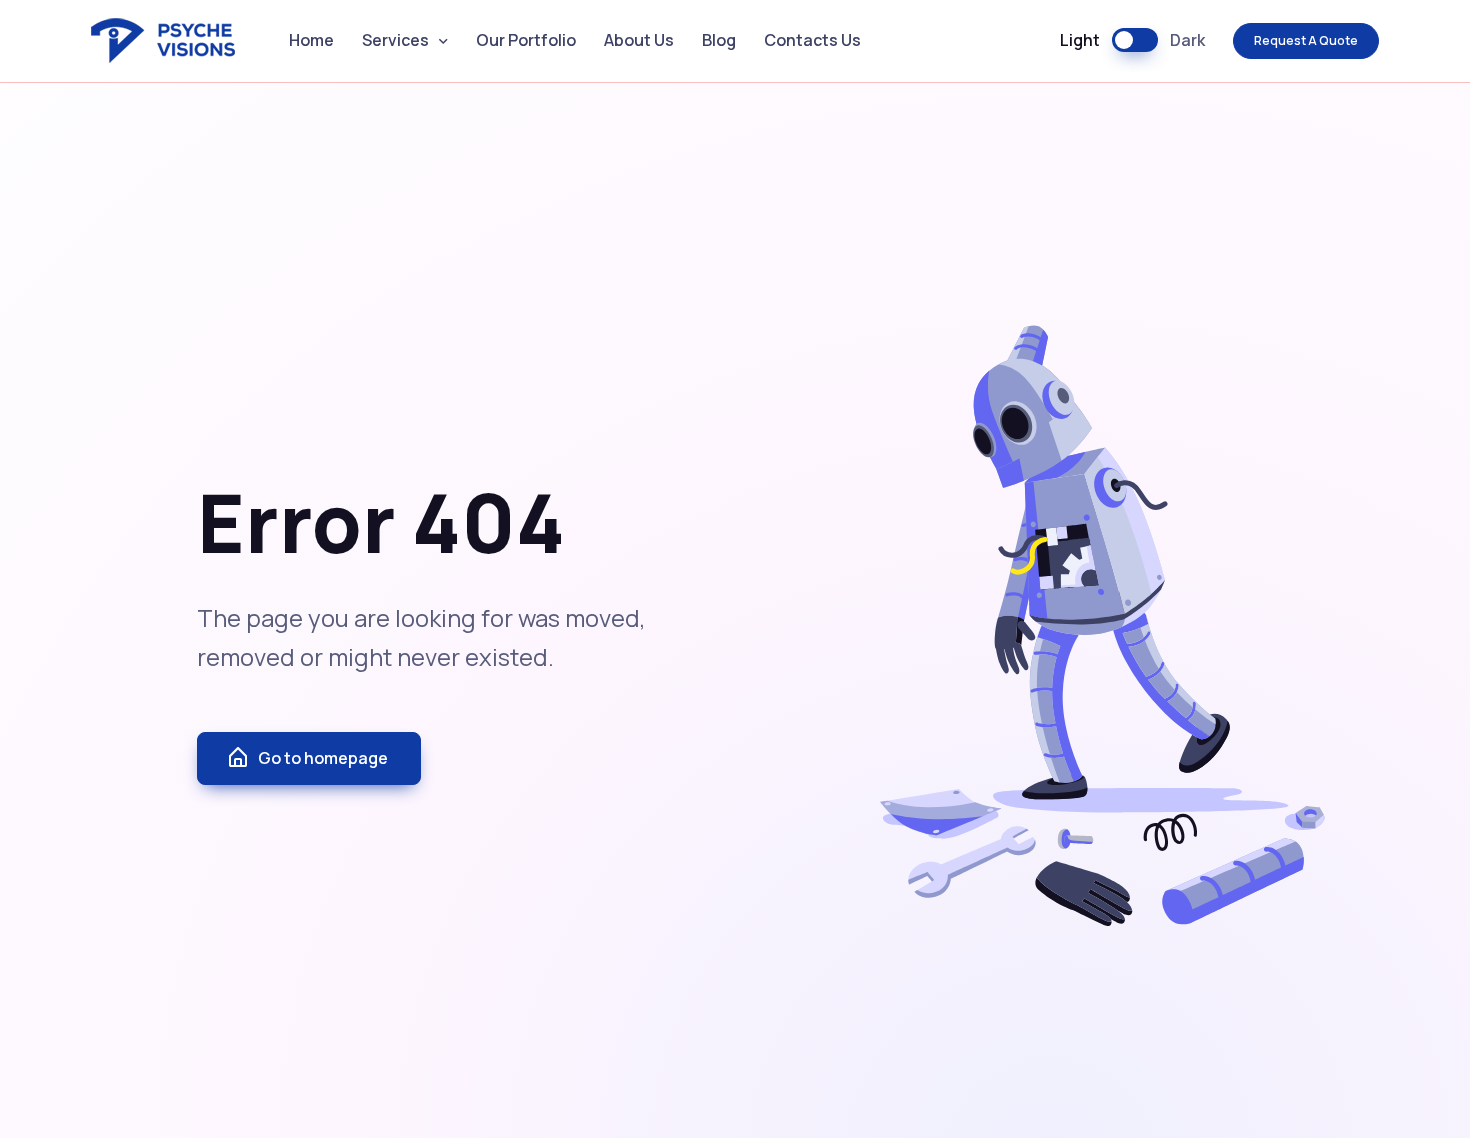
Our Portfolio (526, 40)
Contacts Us (812, 40)
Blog (719, 40)
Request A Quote (1306, 40)
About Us (639, 40)
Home (311, 40)
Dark (1187, 40)
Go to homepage (323, 758)
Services (395, 40)
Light (1080, 40)
